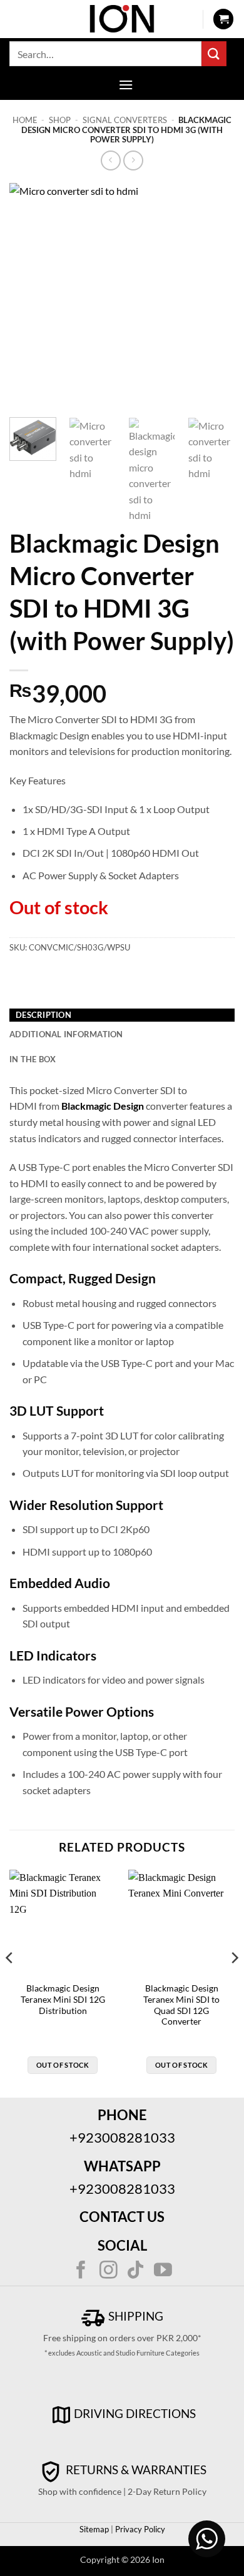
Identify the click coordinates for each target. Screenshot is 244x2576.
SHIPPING (135, 2316)
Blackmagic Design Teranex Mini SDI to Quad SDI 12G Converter (181, 2005)
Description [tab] (43, 1015)
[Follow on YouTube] (163, 2271)
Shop (60, 120)
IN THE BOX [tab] (33, 1059)
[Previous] (29, 295)
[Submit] (214, 53)
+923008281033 (122, 2137)
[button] (223, 19)
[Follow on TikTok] (135, 2271)
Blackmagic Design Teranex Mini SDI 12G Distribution (63, 1999)
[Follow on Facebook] (81, 2271)
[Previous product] (133, 160)
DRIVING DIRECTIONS (135, 2413)
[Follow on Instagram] (109, 2271)
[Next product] (110, 160)
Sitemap (94, 2529)
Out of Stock (63, 2065)
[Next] (215, 295)
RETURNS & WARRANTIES (135, 2470)
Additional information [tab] (66, 1034)
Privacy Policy (139, 2529)
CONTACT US (122, 2217)
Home (25, 120)
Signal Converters (125, 120)
